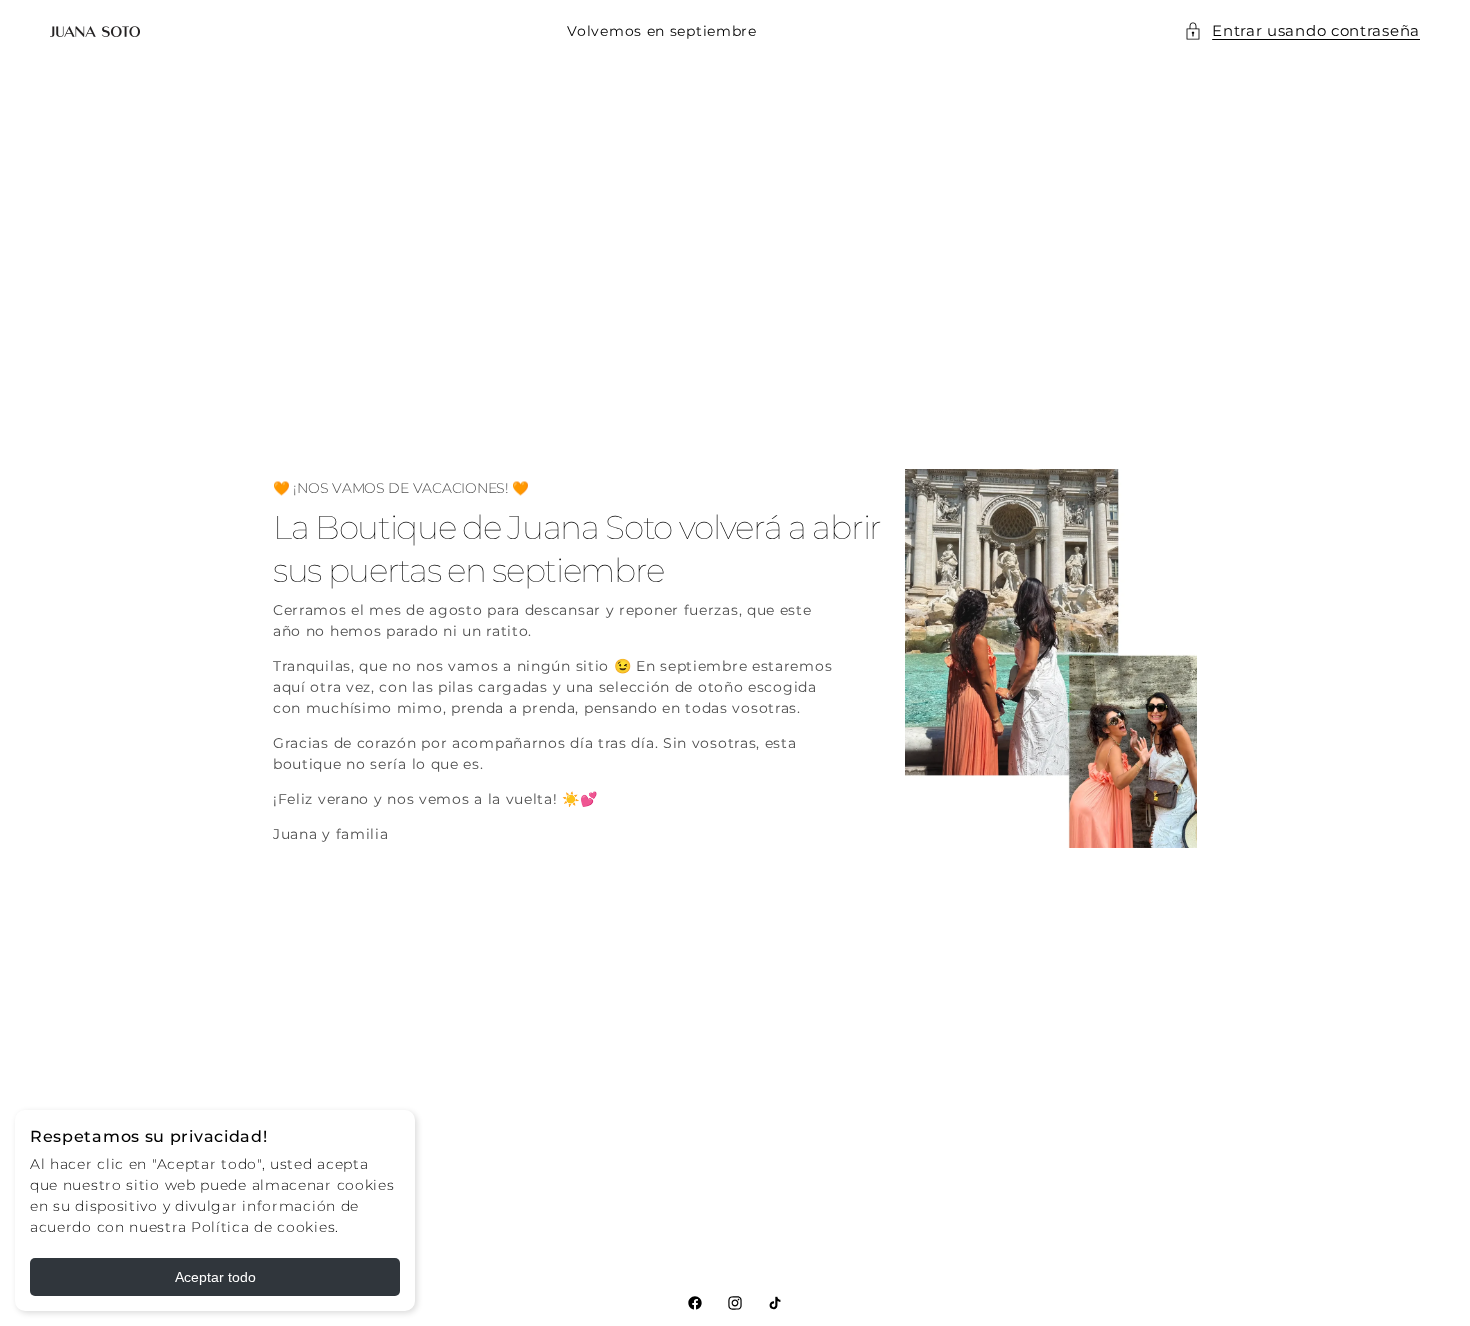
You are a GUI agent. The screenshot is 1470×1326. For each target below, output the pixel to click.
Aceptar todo (215, 1277)
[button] (1302, 31)
